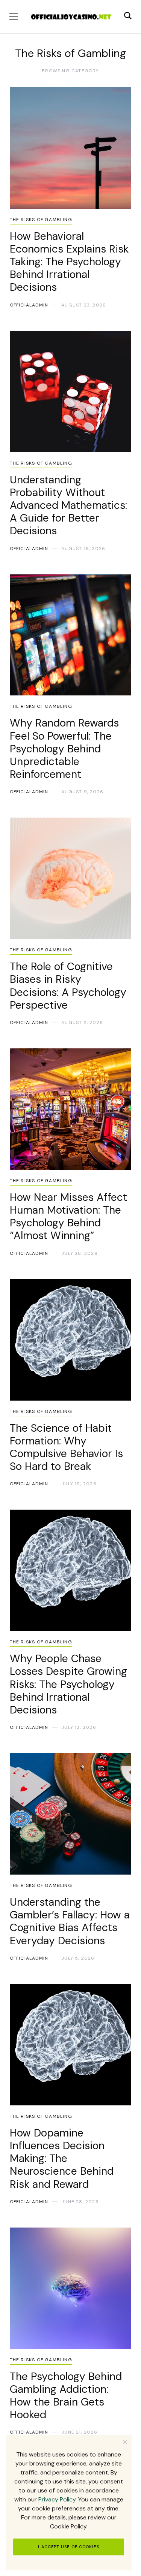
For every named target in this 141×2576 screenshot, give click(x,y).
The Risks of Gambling (41, 220)
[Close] (125, 2442)
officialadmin (29, 305)
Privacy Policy (57, 2499)
